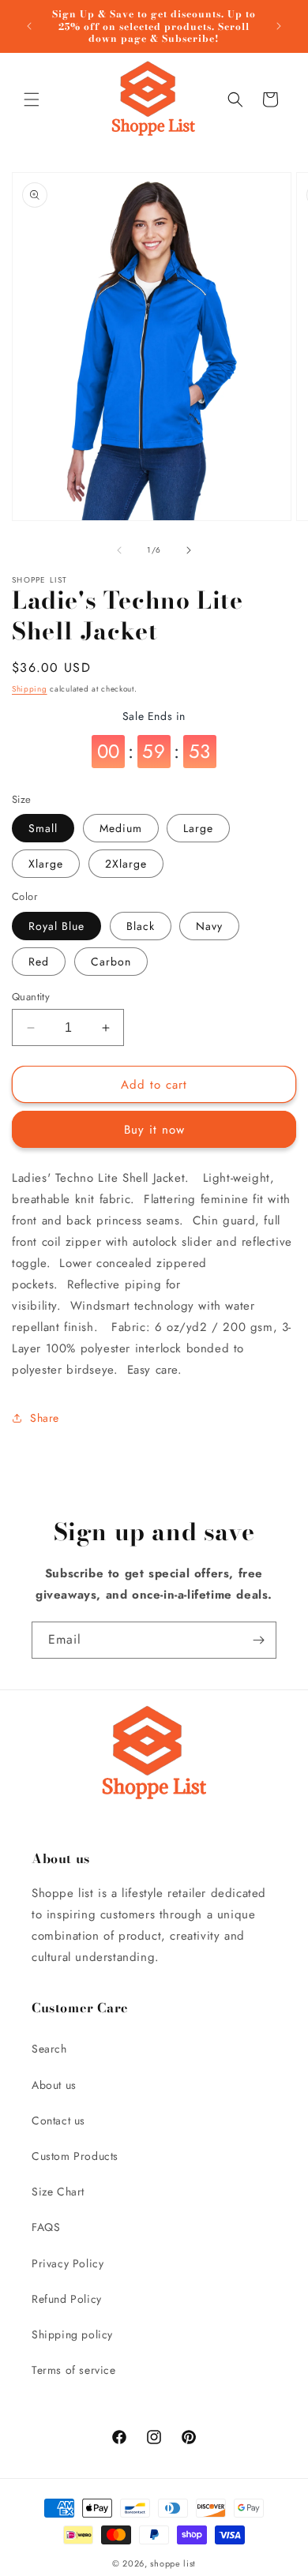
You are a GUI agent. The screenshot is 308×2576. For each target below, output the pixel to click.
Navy (209, 926)
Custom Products (75, 2156)
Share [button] (45, 1418)
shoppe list (173, 2563)
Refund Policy (67, 2299)
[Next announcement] (279, 26)
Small (43, 828)
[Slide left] (119, 550)
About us (54, 2085)
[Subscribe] (258, 1640)
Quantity (31, 997)
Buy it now (154, 1130)
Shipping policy (72, 2334)
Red (39, 962)
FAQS (46, 2227)
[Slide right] (189, 550)
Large (198, 828)
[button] (32, 99)
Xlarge (46, 864)
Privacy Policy (68, 2263)
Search (49, 2049)
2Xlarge (126, 864)
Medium (121, 828)
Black (141, 926)
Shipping (30, 689)
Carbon (111, 962)
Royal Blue (56, 926)
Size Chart (58, 2192)
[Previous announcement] (29, 26)
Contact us (58, 2120)
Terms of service (74, 2370)
